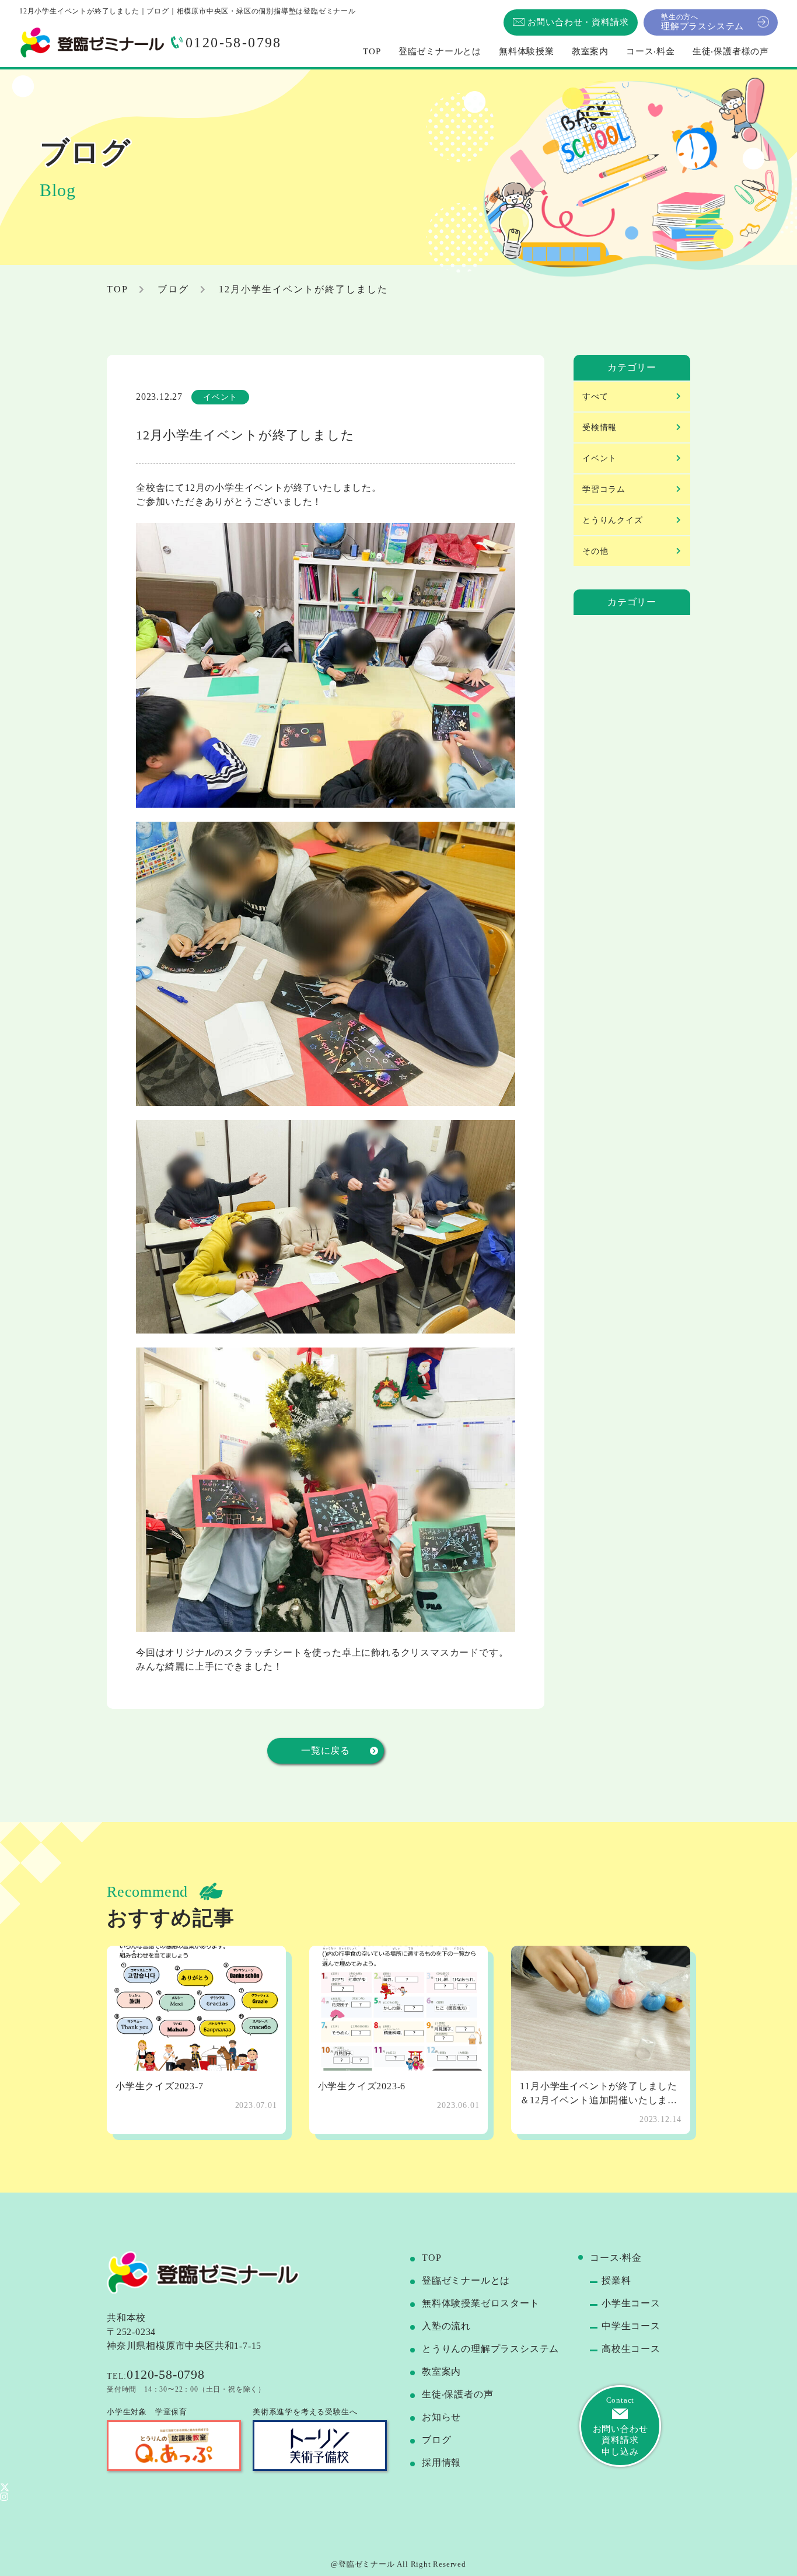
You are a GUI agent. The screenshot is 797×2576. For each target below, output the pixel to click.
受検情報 (600, 427)
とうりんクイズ (613, 520)
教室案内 (441, 2371)
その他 (595, 551)
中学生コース (631, 2326)
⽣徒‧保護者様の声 (731, 51)
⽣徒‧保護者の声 (457, 2394)
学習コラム (604, 489)
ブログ (173, 289)
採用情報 (441, 2462)
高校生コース (631, 2349)
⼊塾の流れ (446, 2326)
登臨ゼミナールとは (466, 2280)
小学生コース (631, 2303)
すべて (595, 397)
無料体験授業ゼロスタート (481, 2303)
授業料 (616, 2280)
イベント (600, 458)
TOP (431, 2258)
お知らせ (441, 2417)
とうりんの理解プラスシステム (490, 2349)
